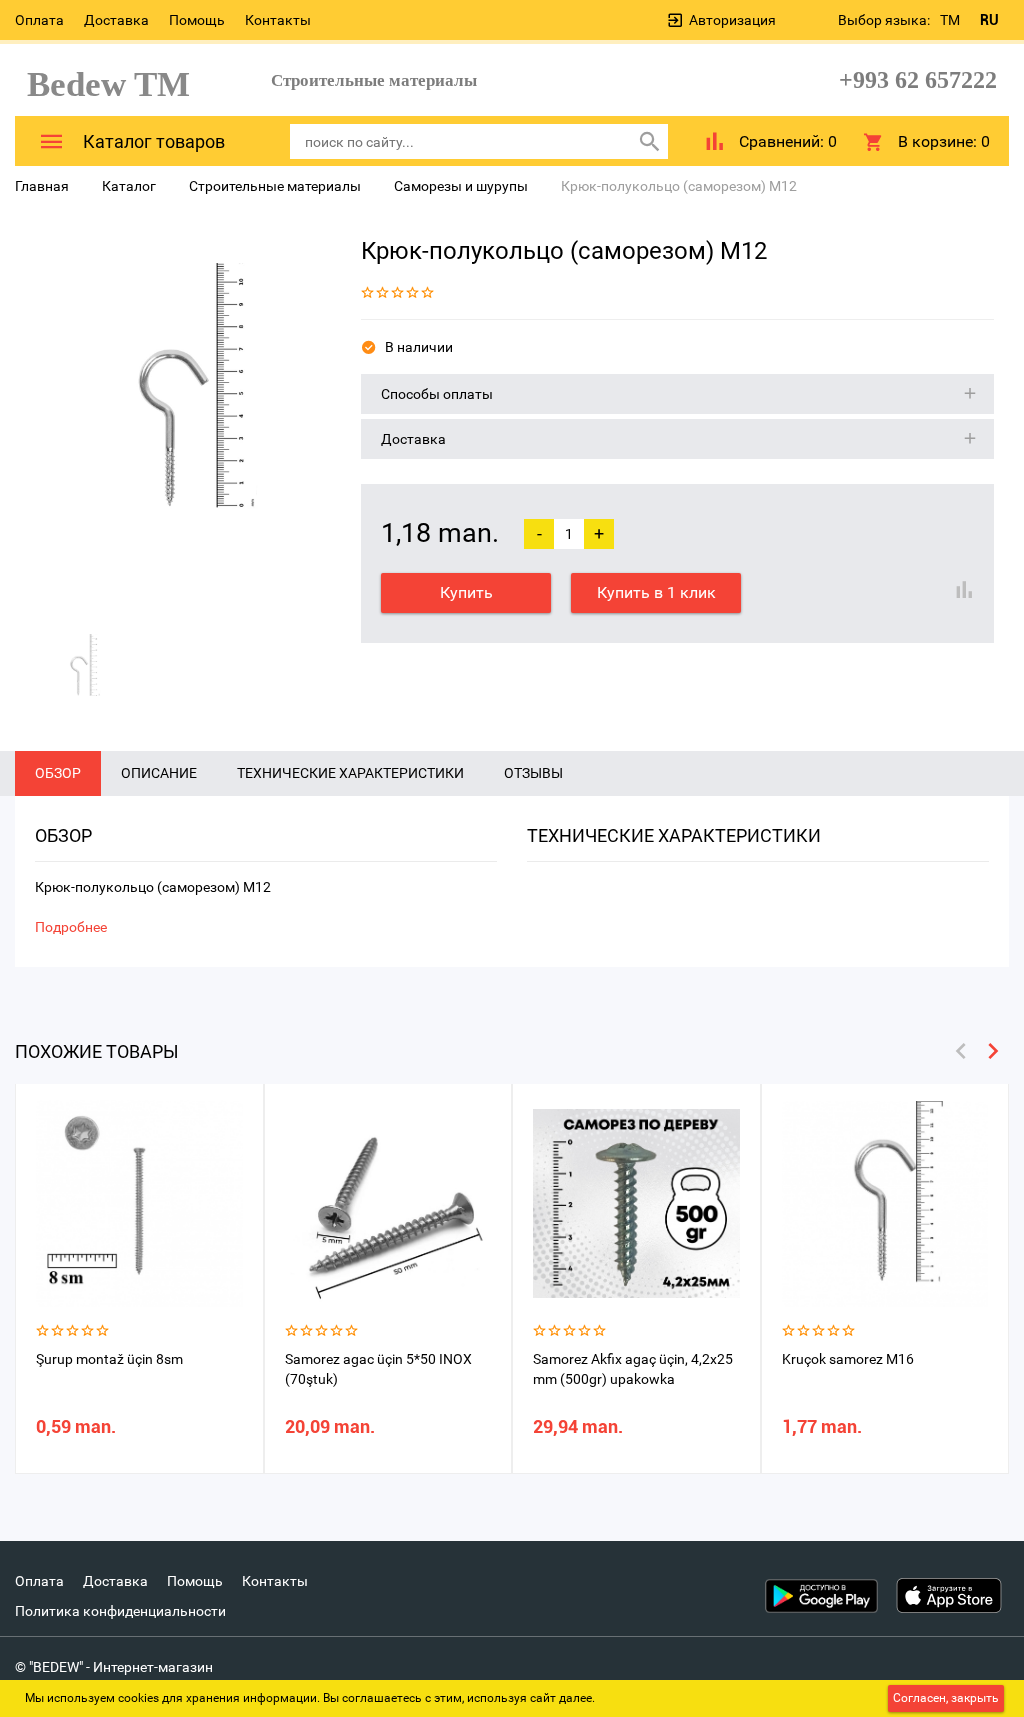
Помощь (197, 20)
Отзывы (533, 773)
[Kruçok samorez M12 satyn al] (173, 421)
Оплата (39, 20)
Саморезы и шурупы (461, 186)
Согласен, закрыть (946, 1698)
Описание (159, 773)
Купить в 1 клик (656, 592)
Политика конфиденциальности (120, 1611)
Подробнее (71, 927)
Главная (42, 186)
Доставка (116, 20)
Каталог (129, 186)
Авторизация (732, 20)
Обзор (58, 773)
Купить (466, 592)
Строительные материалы (275, 186)
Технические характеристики (350, 773)
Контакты (278, 20)
